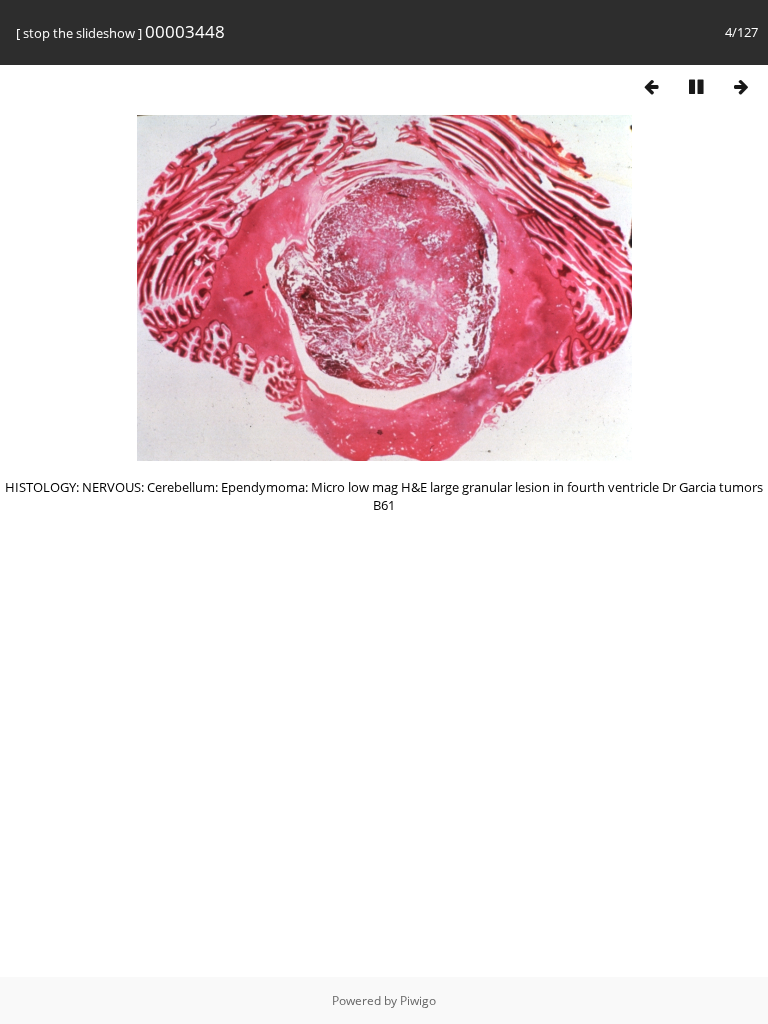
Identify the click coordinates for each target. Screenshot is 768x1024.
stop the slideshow (79, 33)
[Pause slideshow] (696, 86)
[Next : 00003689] (741, 86)
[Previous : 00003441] (651, 86)
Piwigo (418, 1000)
